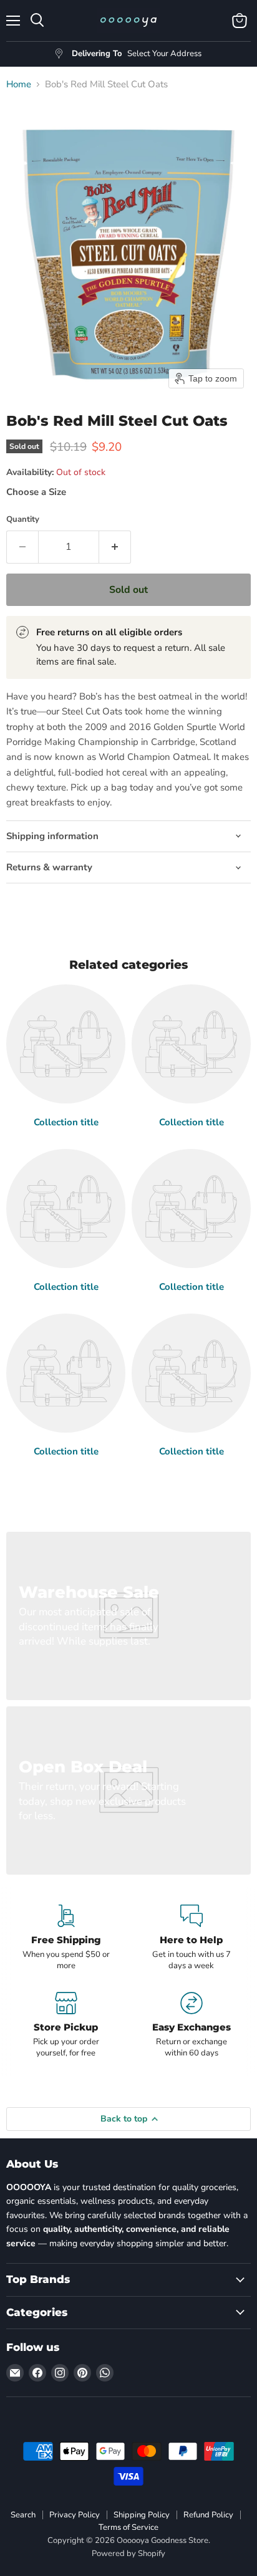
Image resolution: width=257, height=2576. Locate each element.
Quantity (23, 520)
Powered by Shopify (128, 2554)
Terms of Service (128, 2527)
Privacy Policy (75, 2515)
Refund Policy (208, 2515)
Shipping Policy (142, 2515)
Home (19, 84)
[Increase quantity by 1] (115, 547)
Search (23, 2515)
